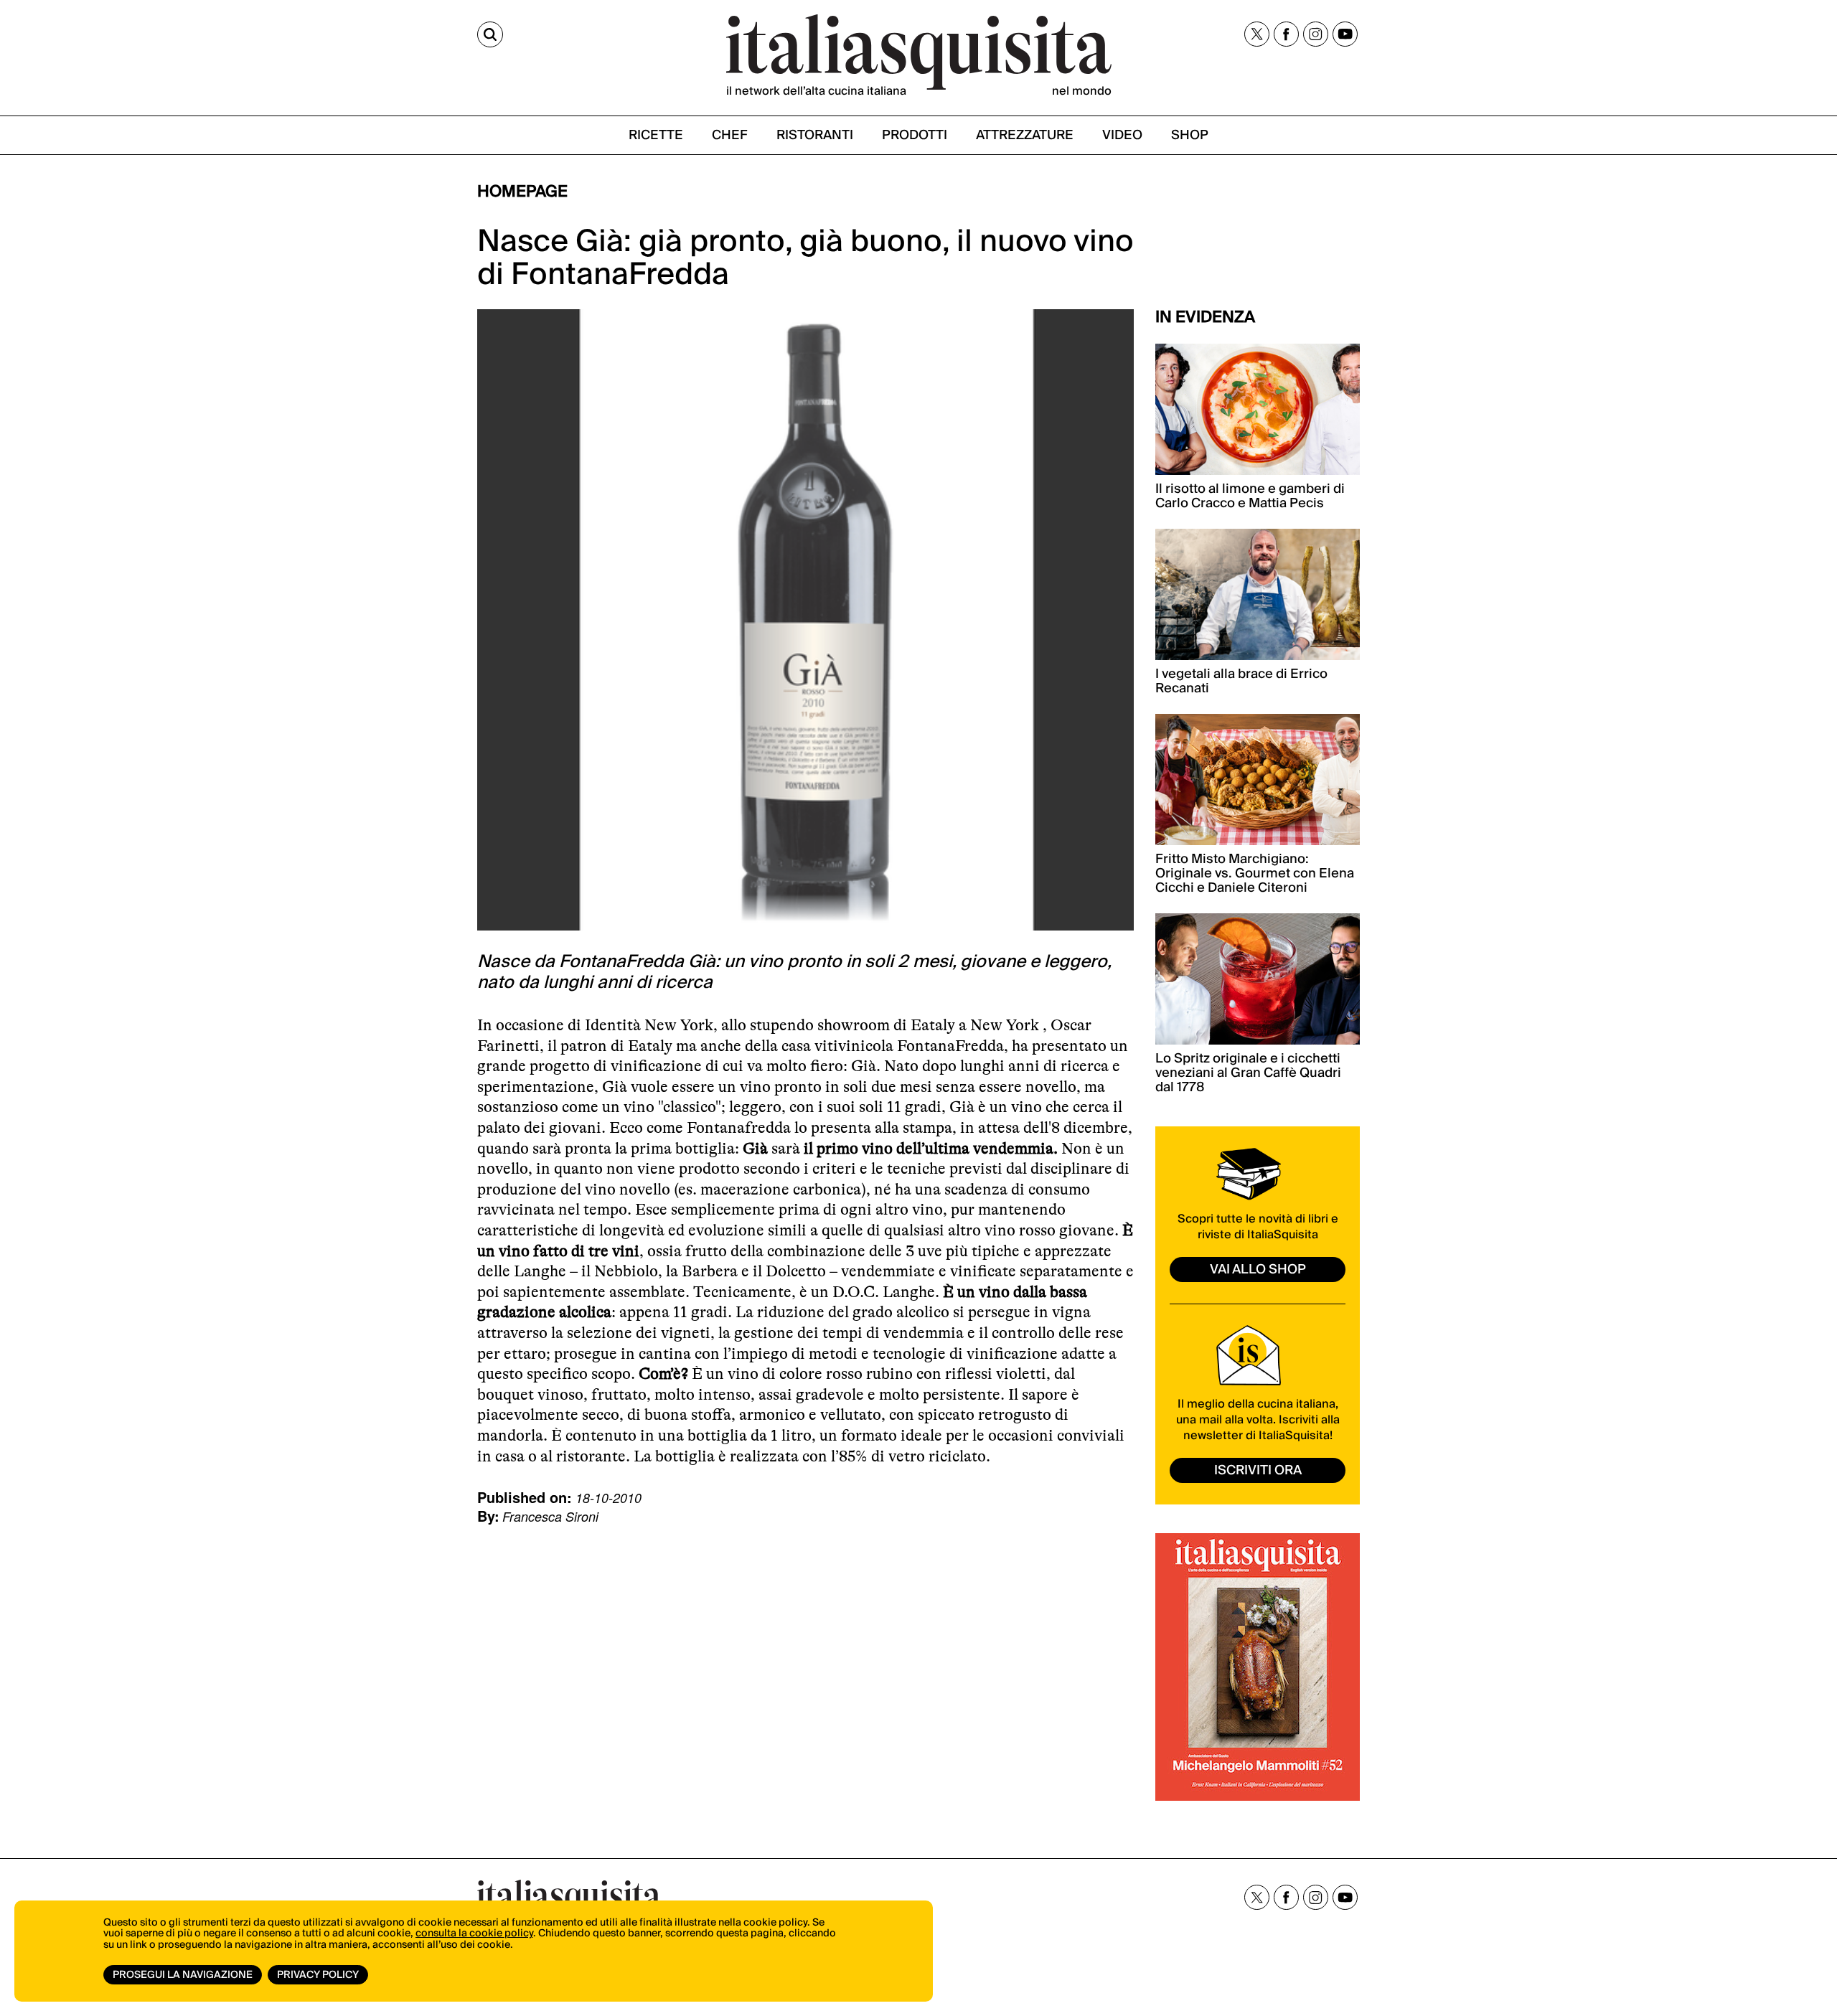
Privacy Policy (318, 1975)
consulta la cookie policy (474, 1933)
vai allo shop (1258, 1270)
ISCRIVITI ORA (1258, 1470)
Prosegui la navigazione (183, 1975)
